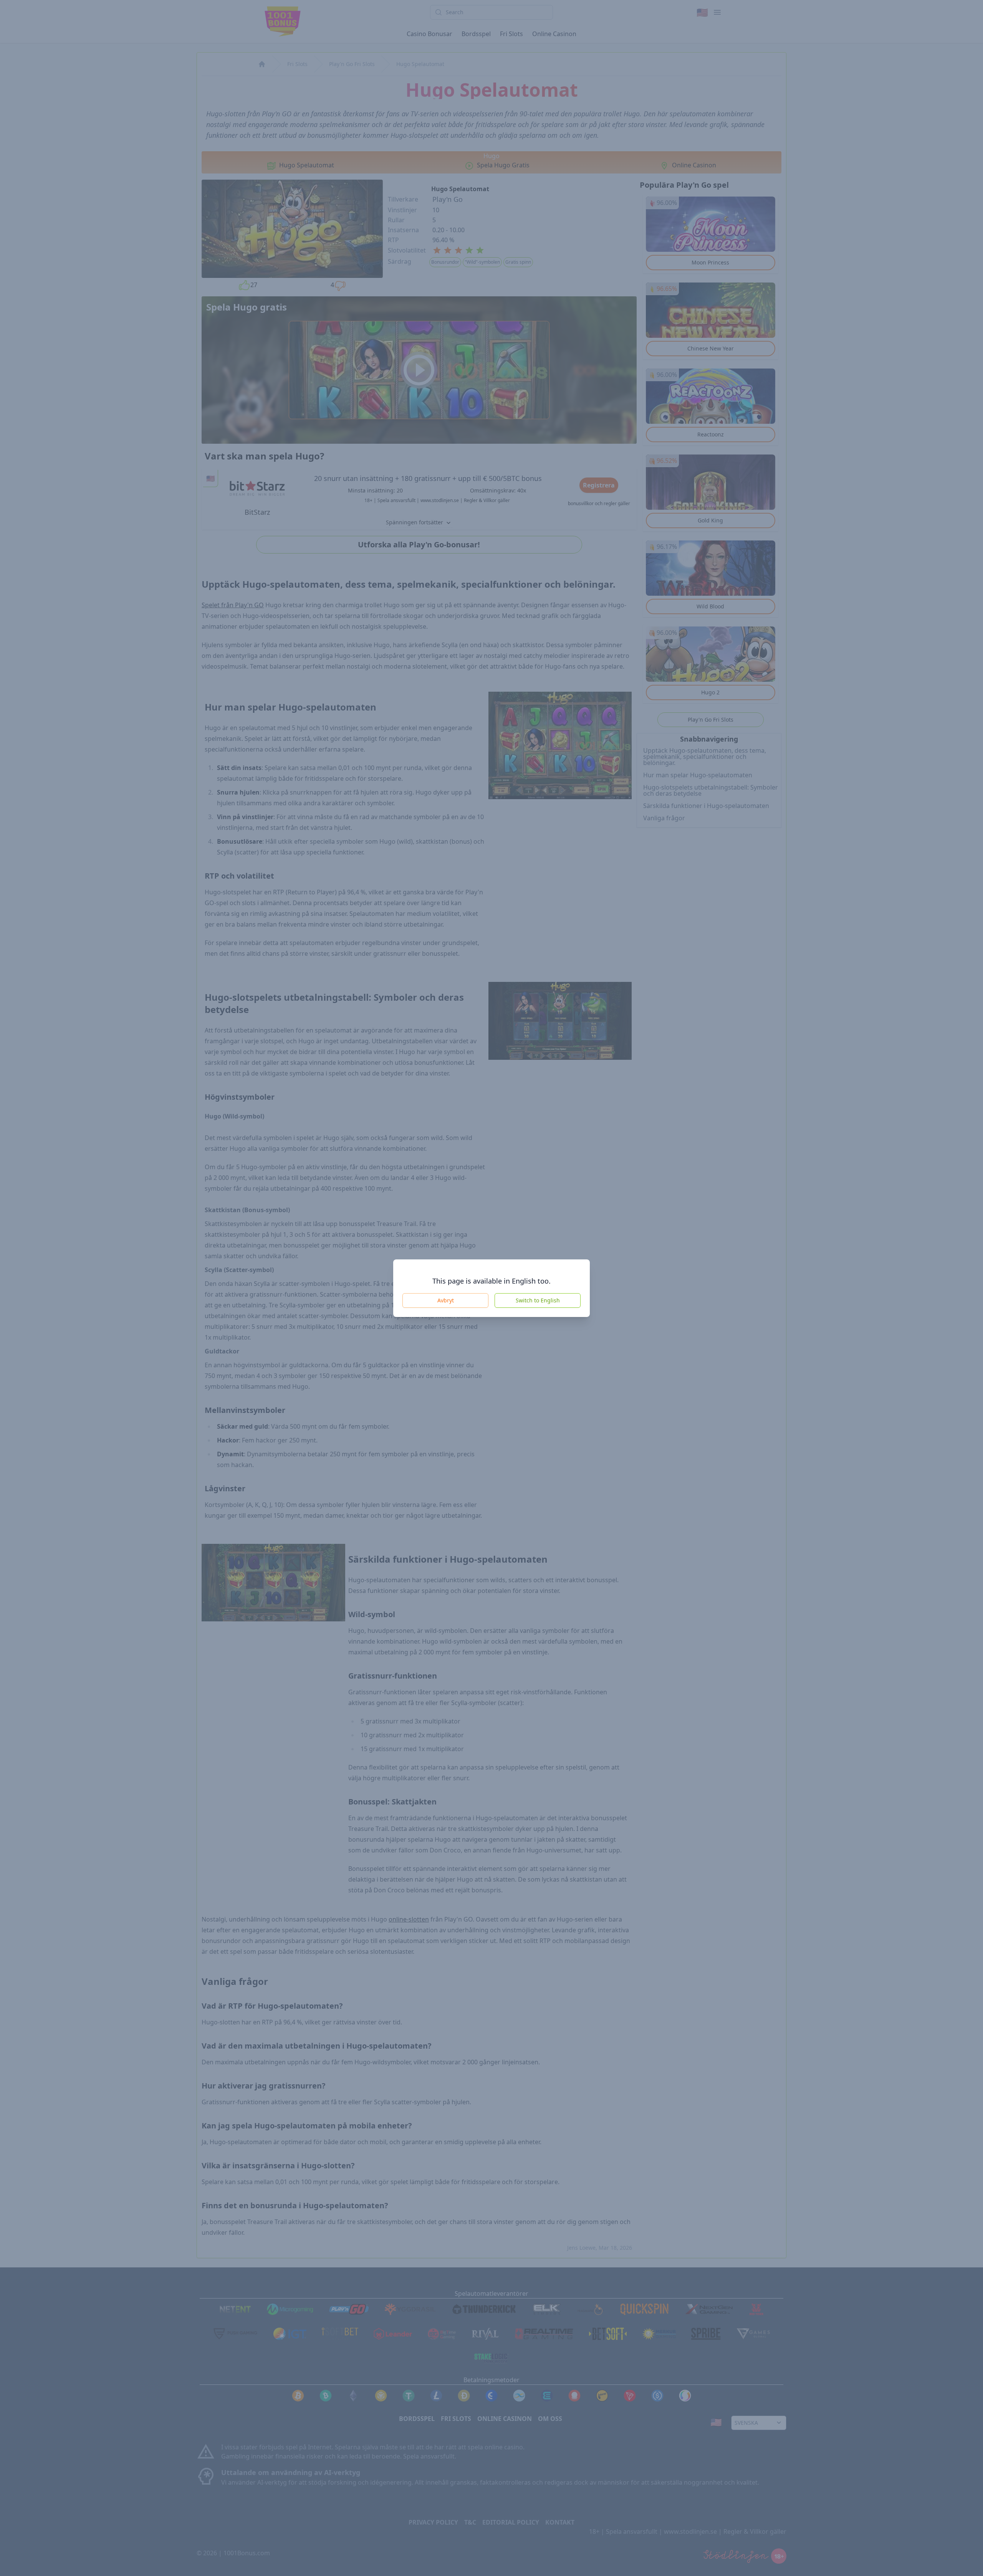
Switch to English (538, 1300)
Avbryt (446, 1300)
